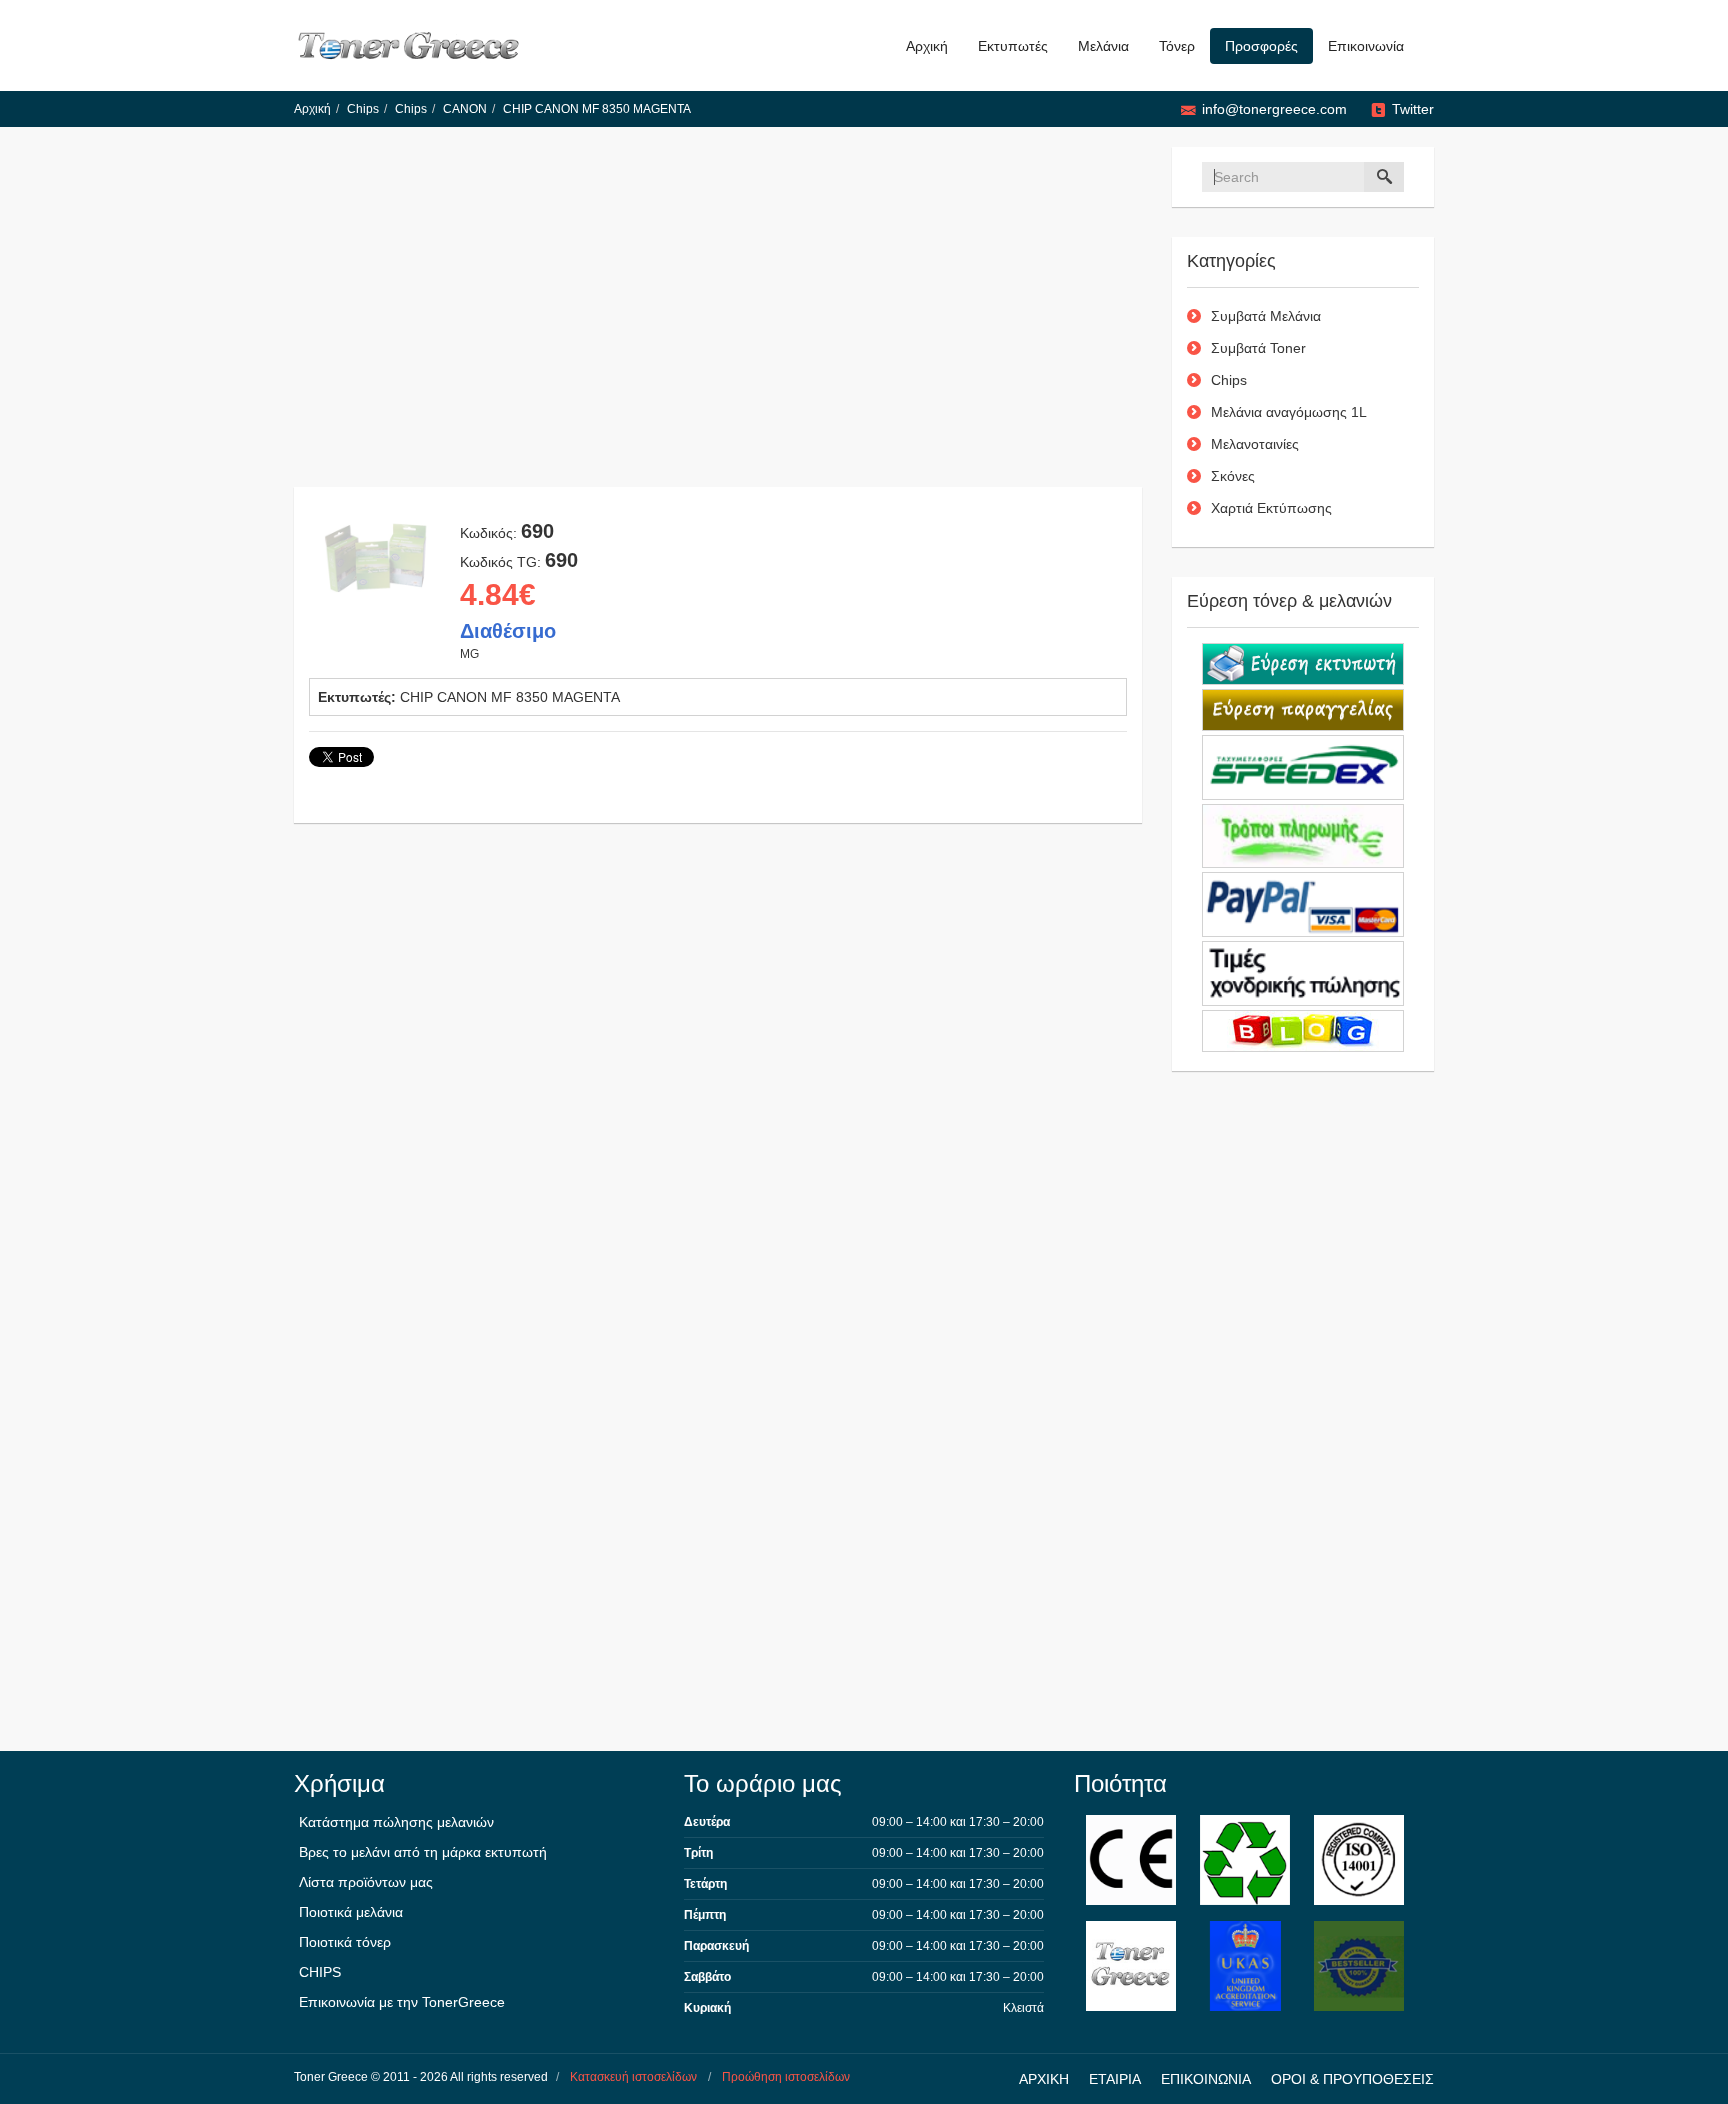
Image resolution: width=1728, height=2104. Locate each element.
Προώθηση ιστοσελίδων (786, 2077)
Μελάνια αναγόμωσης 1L (1289, 412)
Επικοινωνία (1366, 46)
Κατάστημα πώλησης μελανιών (396, 1822)
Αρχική (927, 46)
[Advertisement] (718, 317)
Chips (363, 109)
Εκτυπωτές (1013, 46)
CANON (465, 109)
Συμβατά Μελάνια (1266, 316)
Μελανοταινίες (1255, 444)
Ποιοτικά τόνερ (345, 1942)
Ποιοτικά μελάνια (351, 1912)
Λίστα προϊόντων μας (366, 1882)
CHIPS (320, 1972)
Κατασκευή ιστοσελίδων (633, 2077)
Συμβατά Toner (1258, 348)
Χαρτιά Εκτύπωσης (1271, 508)
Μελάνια (1103, 46)
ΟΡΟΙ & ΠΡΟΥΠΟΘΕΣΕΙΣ (1352, 2079)
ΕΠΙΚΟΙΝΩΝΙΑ (1206, 2079)
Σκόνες (1233, 476)
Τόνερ (1177, 46)
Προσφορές (1261, 46)
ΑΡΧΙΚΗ (1044, 2079)
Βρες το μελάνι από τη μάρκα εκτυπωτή (423, 1852)
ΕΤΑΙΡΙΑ (1115, 2079)
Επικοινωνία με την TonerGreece (402, 2002)
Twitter (1413, 109)
